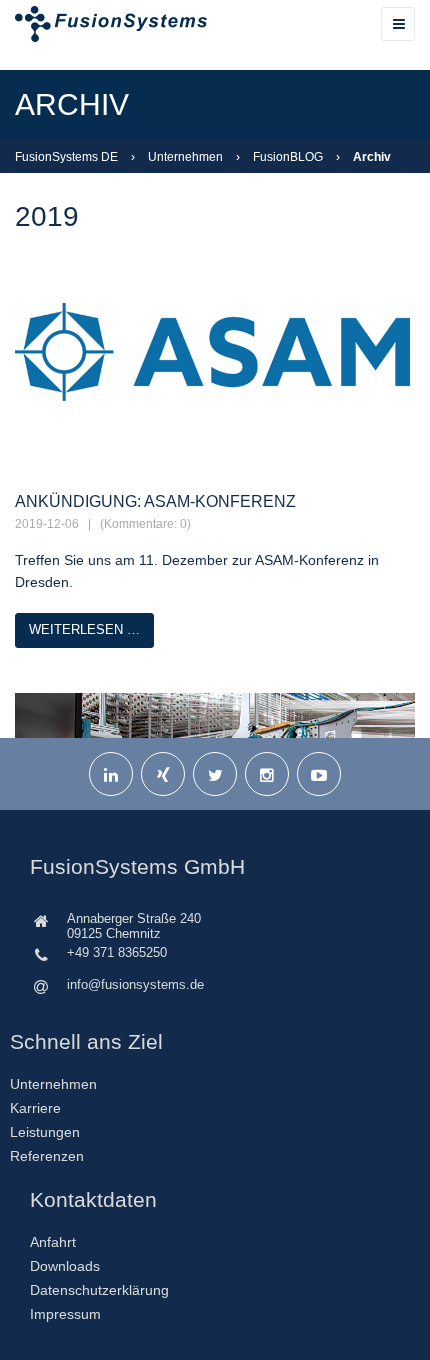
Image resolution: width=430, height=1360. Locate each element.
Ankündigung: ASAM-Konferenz (155, 501)
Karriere (35, 1108)
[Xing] (163, 774)
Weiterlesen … (84, 629)
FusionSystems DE (66, 157)
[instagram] (267, 774)
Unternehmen (185, 157)
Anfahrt (53, 1242)
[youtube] (319, 774)
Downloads (65, 1266)
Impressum (65, 1314)
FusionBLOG (288, 157)
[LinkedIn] (111, 774)
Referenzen (47, 1156)
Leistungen (45, 1132)
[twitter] (215, 774)
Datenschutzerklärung (99, 1290)
